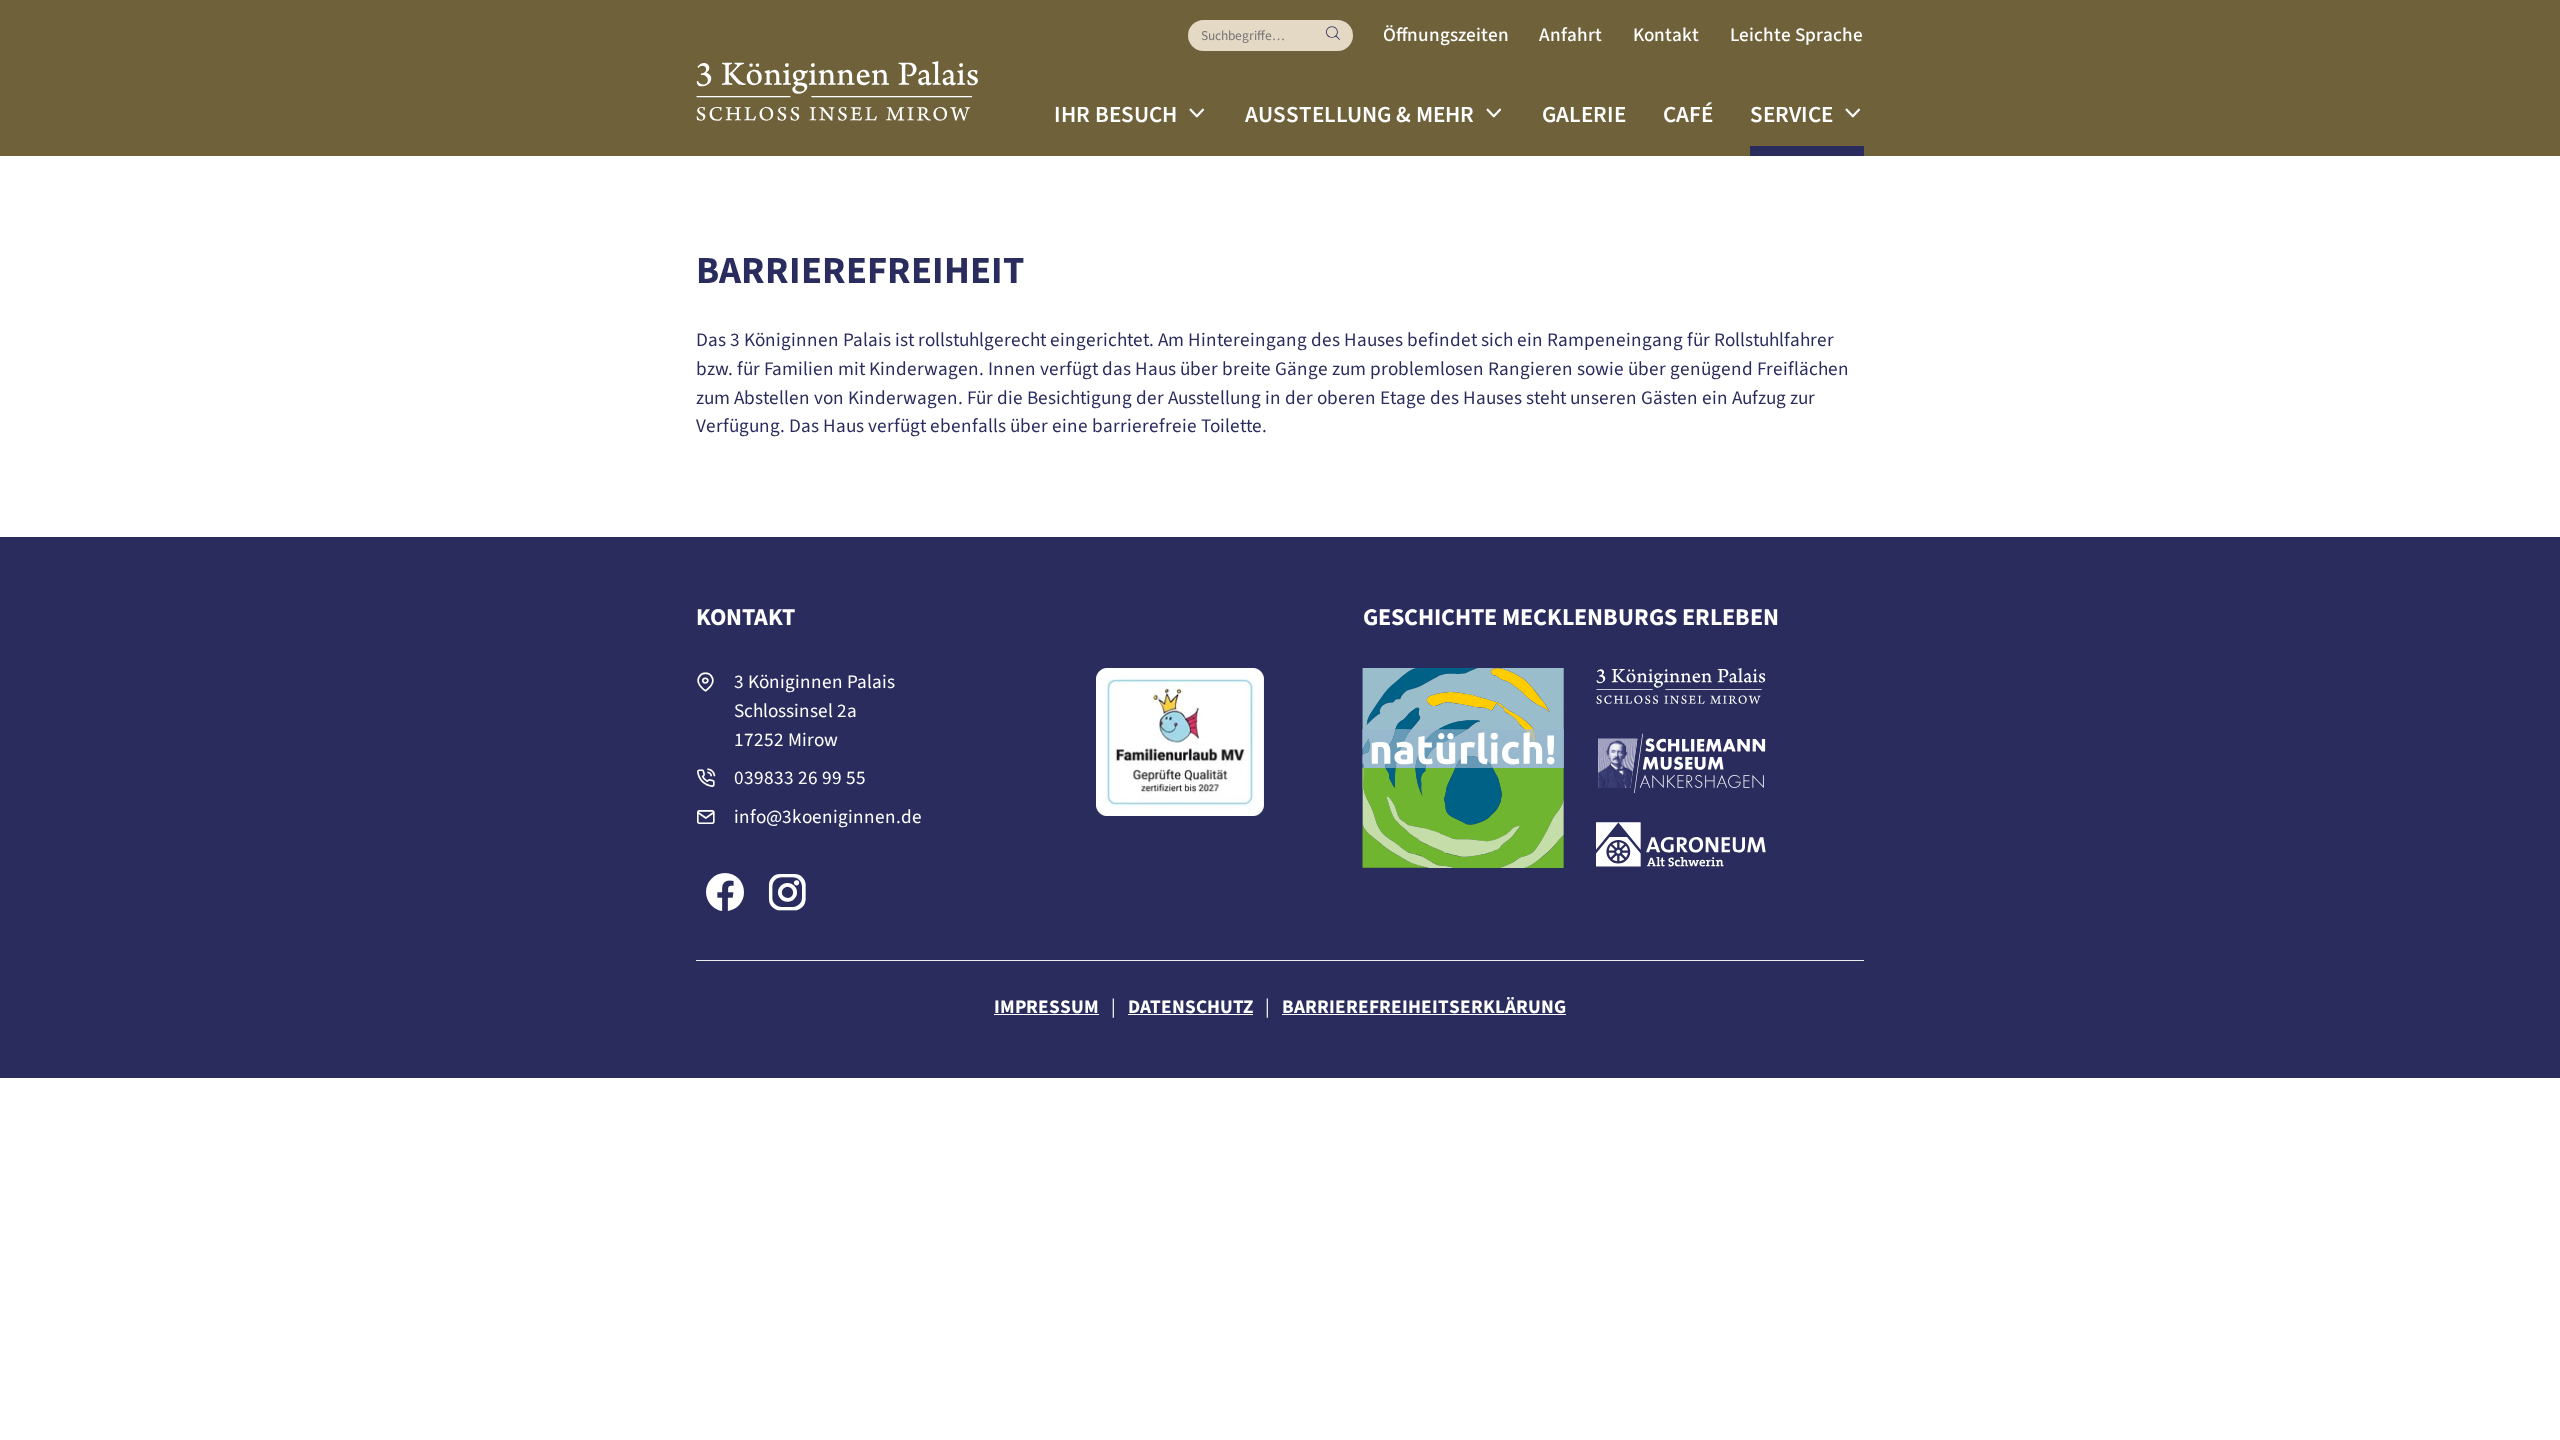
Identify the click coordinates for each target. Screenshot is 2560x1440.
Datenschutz (1190, 1007)
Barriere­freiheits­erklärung (1424, 1007)
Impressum (1046, 1007)
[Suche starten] (1333, 35)
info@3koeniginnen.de (828, 817)
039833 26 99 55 (800, 778)
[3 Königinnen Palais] (837, 80)
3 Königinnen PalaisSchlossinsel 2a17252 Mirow (814, 711)
